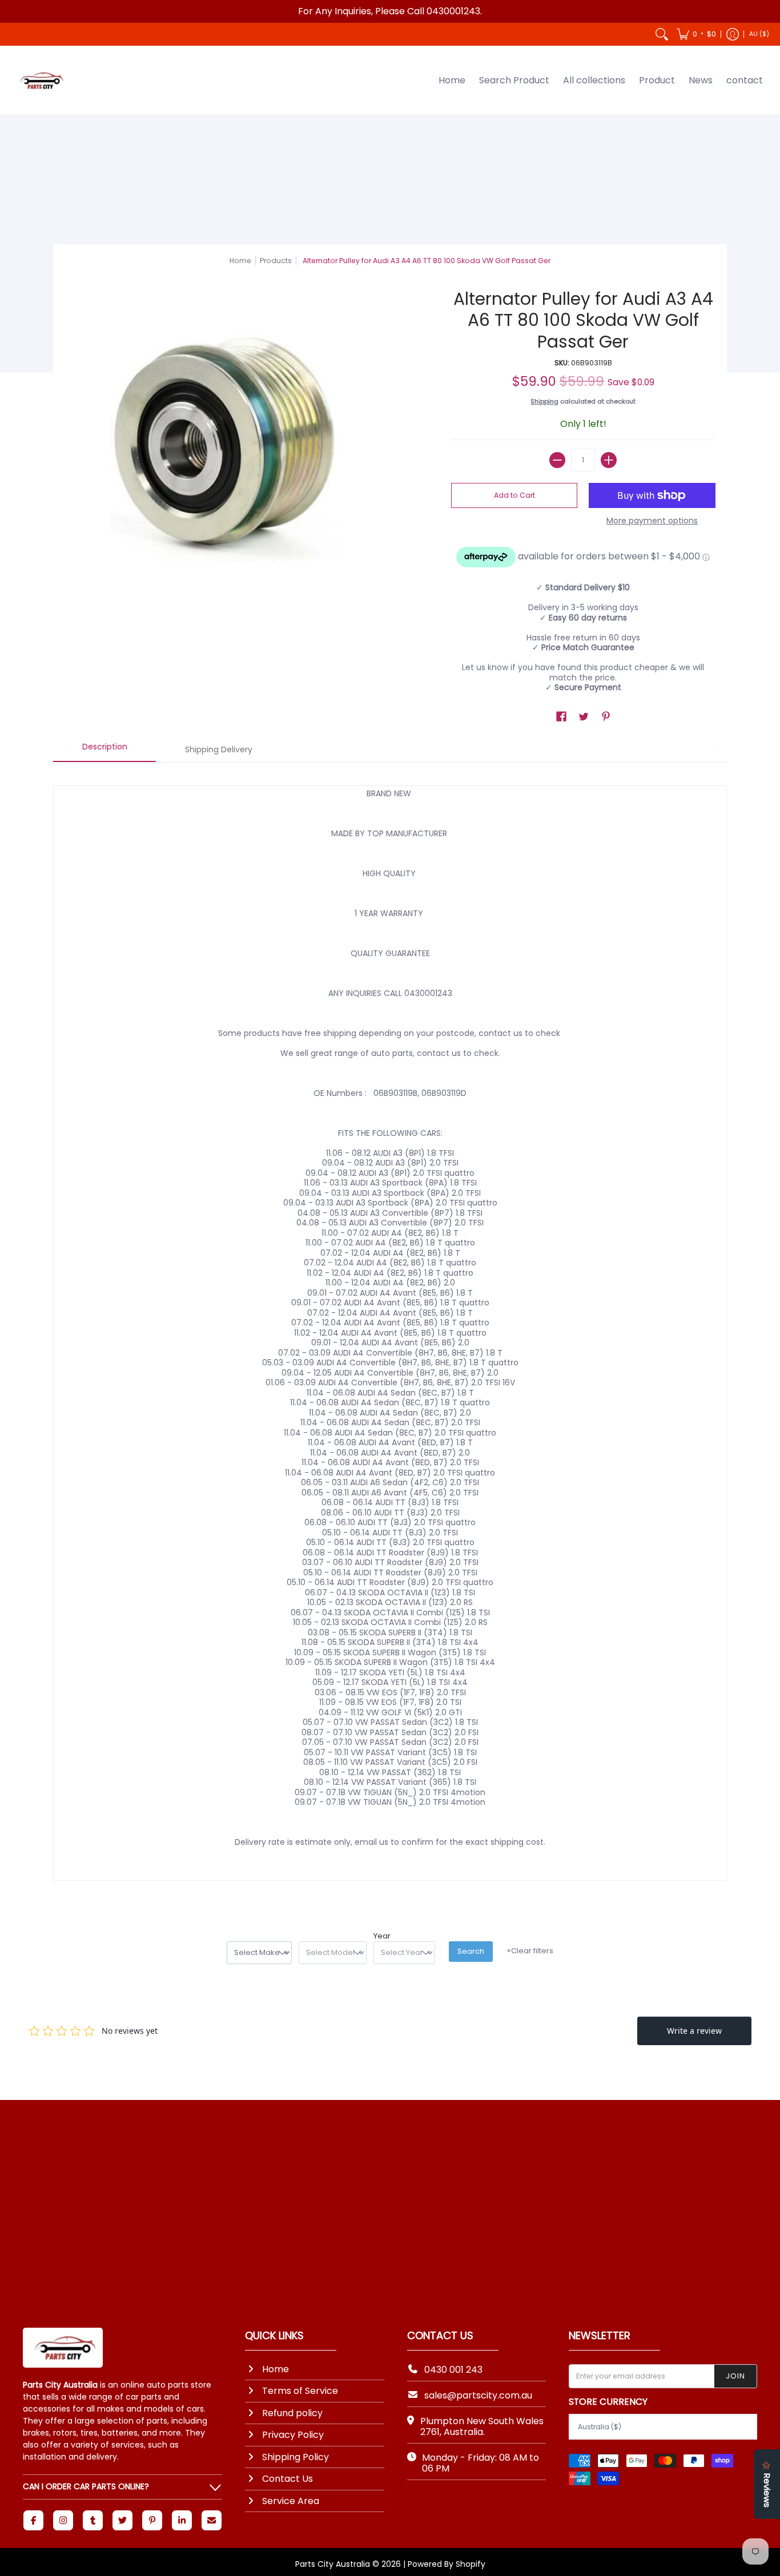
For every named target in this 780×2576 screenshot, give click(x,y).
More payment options (652, 521)
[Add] (609, 460)
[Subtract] (557, 460)
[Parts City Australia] (40, 80)
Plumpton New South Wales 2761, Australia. (482, 2426)
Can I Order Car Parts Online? (86, 2486)
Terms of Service (300, 2391)
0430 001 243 (453, 2370)
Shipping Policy (295, 2457)
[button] (696, 34)
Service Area (291, 2501)
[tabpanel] (390, 1332)
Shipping (544, 401)
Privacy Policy (293, 2435)
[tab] (104, 751)
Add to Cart (514, 495)
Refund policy (292, 2413)
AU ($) (759, 34)
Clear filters (530, 1951)
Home (240, 261)
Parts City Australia (333, 2564)
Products (276, 261)
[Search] (662, 34)
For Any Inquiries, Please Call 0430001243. (390, 11)
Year (382, 1936)
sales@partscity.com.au (478, 2395)
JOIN (735, 2376)
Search (471, 1951)
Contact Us (288, 2479)
